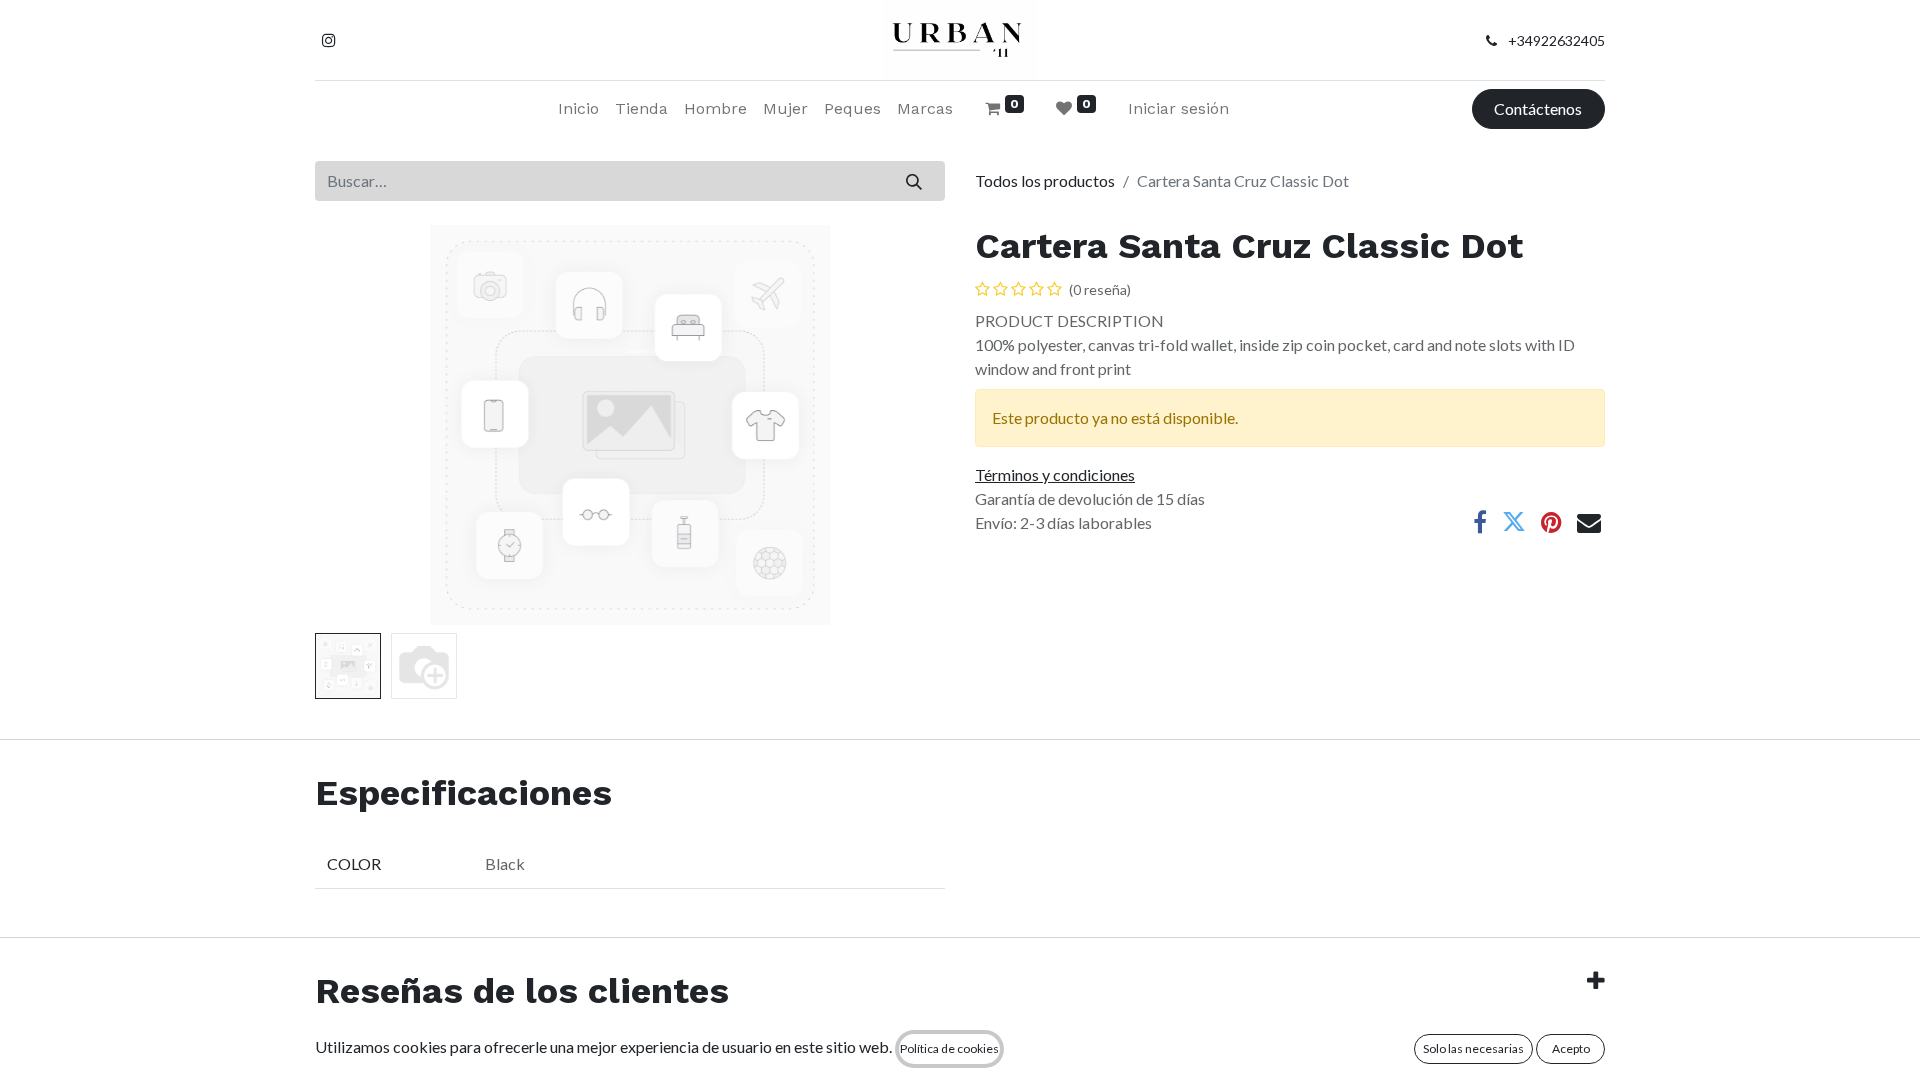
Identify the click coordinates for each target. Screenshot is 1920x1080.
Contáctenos (1538, 108)
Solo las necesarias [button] (1473, 1048)
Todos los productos (1045, 180)
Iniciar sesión (1178, 108)
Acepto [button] (1571, 1048)
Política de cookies (949, 1048)
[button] (362, 425)
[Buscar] (914, 181)
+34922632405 (1556, 40)
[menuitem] (578, 109)
